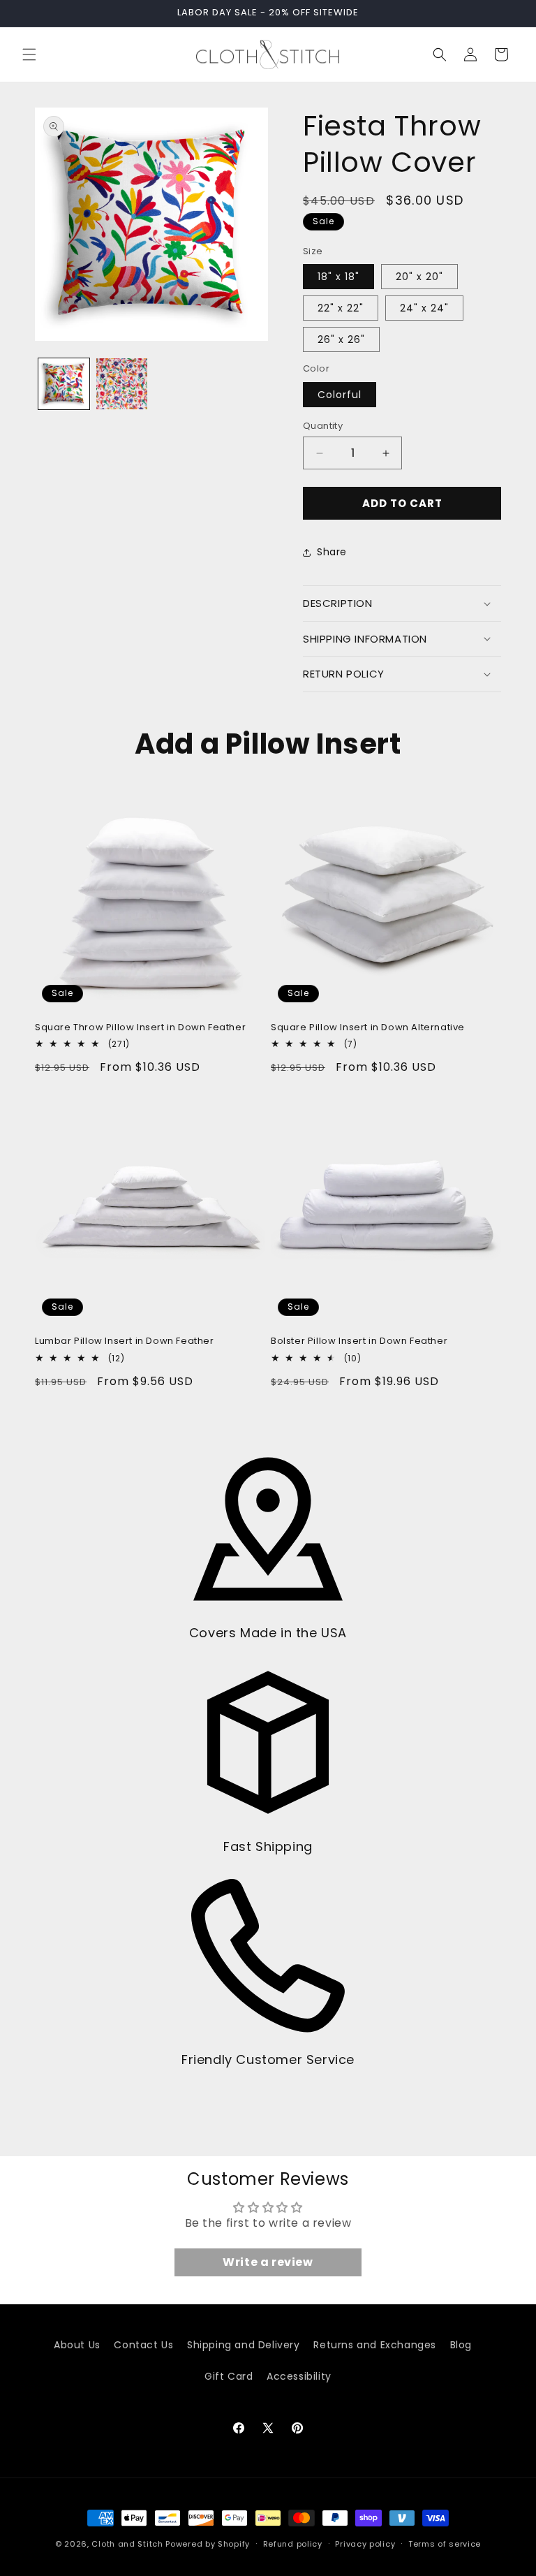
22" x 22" (341, 308)
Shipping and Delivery (244, 2345)
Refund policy (293, 2544)
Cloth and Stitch (127, 2544)
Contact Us (143, 2345)
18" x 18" (338, 277)
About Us (77, 2345)
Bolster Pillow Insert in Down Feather (359, 1341)
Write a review (268, 2262)
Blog (461, 2345)
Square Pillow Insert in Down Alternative (368, 1028)
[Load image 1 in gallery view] (64, 384)
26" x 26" (341, 339)
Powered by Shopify (208, 2544)
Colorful (340, 395)
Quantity (323, 426)
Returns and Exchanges (375, 2345)
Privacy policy (365, 2544)
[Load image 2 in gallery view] (122, 384)
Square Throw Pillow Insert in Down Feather (140, 1028)
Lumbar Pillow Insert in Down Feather (125, 1341)
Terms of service (445, 2544)
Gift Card (229, 2376)
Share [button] (332, 552)
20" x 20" (419, 277)
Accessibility (299, 2376)
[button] (29, 54)
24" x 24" (424, 308)
